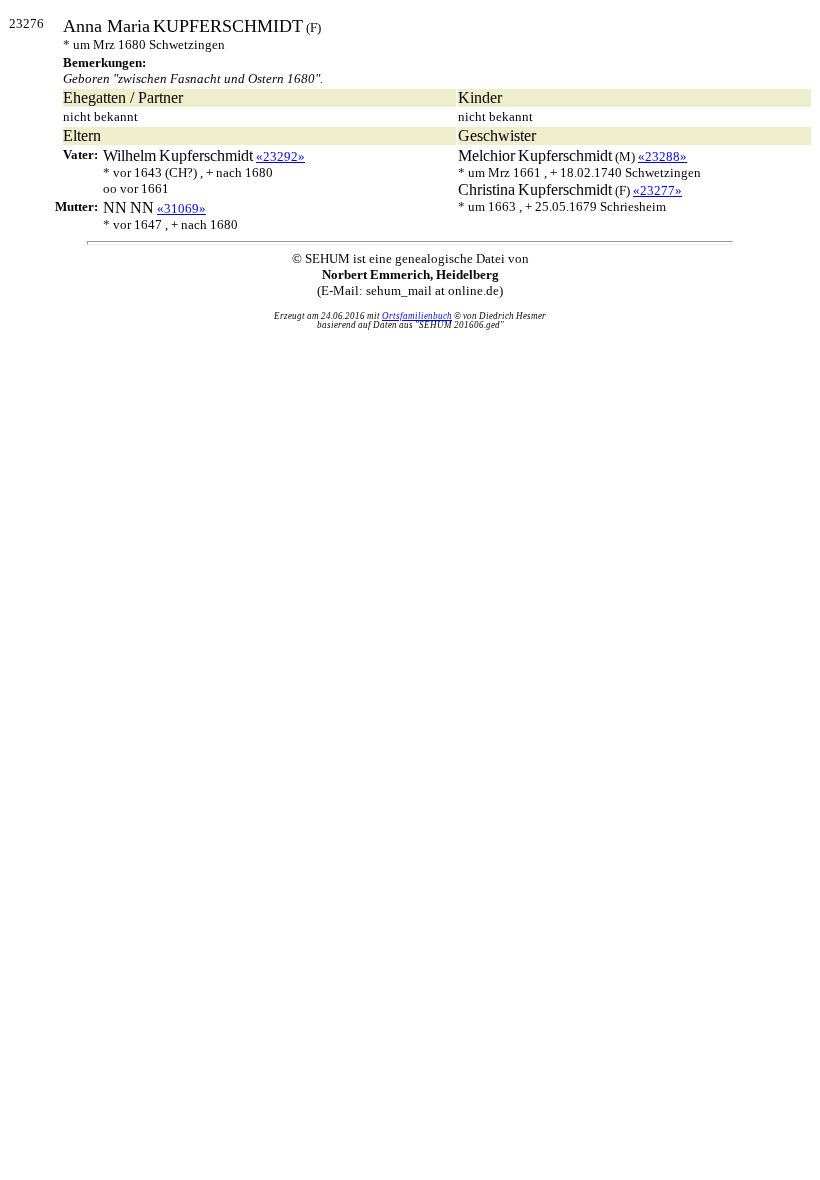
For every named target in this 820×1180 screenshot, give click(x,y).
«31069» (181, 208)
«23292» (280, 156)
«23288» (662, 156)
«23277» (657, 190)
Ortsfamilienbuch (417, 316)
